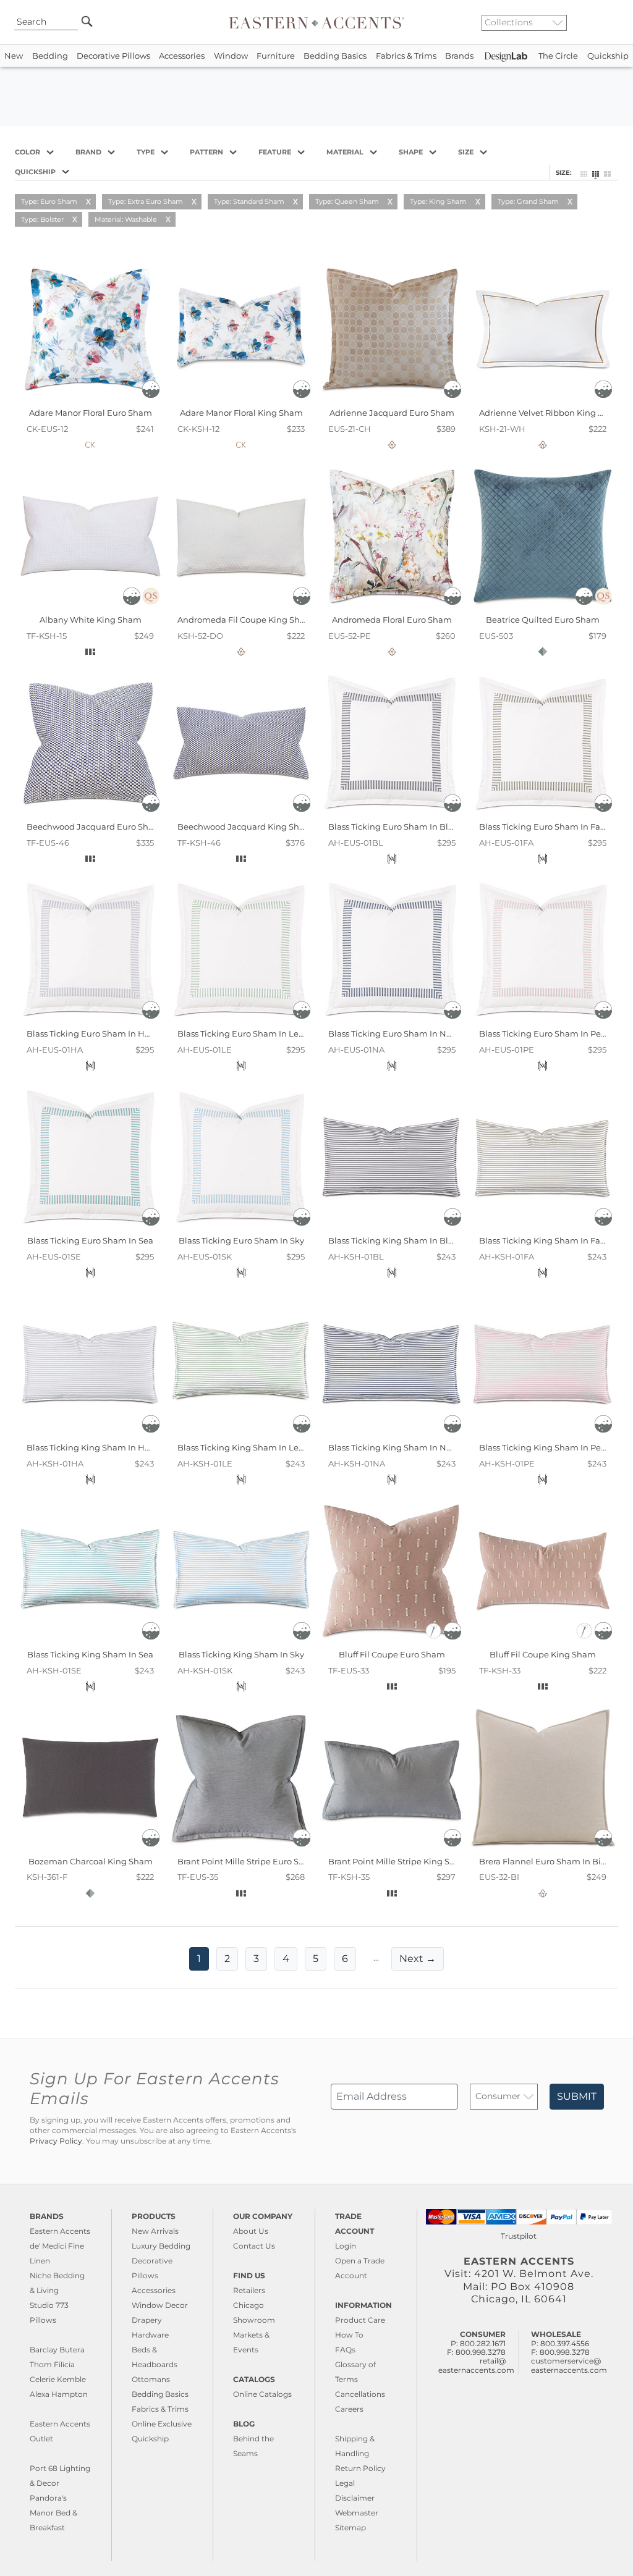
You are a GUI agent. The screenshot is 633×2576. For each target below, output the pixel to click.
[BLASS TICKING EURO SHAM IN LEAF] (241, 1020)
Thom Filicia (52, 2364)
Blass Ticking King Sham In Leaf (242, 1447)
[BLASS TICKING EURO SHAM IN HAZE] (90, 1020)
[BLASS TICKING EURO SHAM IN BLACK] (392, 813)
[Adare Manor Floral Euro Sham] (90, 399)
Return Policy (360, 2468)
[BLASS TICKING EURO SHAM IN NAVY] (392, 1020)
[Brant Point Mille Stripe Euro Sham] (241, 1847)
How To (349, 2335)
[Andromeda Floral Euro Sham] (392, 606)
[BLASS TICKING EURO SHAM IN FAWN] (543, 813)
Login (346, 2246)
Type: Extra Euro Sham (146, 201)
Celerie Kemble (58, 2379)
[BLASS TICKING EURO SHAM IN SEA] (90, 1227)
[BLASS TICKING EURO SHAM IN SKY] (241, 1227)
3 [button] (256, 1959)
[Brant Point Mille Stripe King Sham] (392, 1847)
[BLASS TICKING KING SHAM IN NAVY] (392, 1434)
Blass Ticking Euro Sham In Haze (93, 1033)
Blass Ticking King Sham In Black (395, 1240)
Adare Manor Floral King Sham (241, 413)
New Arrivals (155, 2231)
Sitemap (350, 2528)
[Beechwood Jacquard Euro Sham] (90, 813)
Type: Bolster (42, 219)
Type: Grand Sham (528, 201)
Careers (349, 2409)
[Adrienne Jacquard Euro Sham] (392, 399)
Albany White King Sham (91, 620)
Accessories (182, 56)
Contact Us (254, 2246)
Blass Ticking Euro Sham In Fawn (546, 827)
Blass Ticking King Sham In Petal (545, 1447)
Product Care (360, 2320)
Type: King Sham (438, 201)
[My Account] (605, 22)
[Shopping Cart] (615, 22)
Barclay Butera (57, 2350)
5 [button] (316, 1959)
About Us (251, 2231)
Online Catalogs (262, 2394)
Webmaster (357, 2513)
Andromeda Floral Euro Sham (392, 620)
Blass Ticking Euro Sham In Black (395, 827)
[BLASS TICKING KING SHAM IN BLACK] (392, 1227)
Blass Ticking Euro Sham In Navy (394, 1033)
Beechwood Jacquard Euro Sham (94, 827)
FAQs (345, 2350)
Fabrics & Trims (406, 56)
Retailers (249, 2290)
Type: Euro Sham (49, 201)
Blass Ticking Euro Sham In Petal (545, 1033)
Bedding (50, 56)
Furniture (276, 56)
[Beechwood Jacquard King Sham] (241, 813)
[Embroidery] (434, 1636)
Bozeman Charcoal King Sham (91, 1861)
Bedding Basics (335, 56)
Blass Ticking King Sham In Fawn (546, 1240)
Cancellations (360, 2394)
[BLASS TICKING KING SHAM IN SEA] (90, 1641)
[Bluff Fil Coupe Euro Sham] (392, 1641)
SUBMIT (577, 2096)
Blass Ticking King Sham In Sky (241, 1654)
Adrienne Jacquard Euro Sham (392, 413)
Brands (459, 56)
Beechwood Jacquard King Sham (245, 827)
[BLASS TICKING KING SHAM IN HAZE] (90, 1434)
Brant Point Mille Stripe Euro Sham (248, 1861)
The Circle (558, 56)
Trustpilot (519, 2236)
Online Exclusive (162, 2424)
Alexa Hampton (59, 2394)
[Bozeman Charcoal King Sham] (90, 1847)
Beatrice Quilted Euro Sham (543, 620)
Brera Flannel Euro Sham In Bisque (550, 1861)
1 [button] (199, 1959)
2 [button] (227, 1959)
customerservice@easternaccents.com (569, 2365)
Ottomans (151, 2379)
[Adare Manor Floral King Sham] (241, 399)
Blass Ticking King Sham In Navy (394, 1447)
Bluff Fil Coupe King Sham (543, 1654)
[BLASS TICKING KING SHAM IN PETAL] (543, 1434)
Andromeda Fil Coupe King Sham (245, 620)
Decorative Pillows (113, 56)
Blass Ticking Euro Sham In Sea (90, 1240)
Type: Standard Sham (249, 201)
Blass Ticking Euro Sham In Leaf (242, 1033)
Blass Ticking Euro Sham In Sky (241, 1240)
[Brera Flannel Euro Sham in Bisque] (543, 1847)
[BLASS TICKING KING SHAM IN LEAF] (241, 1434)
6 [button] (345, 1959)
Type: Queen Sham (347, 201)
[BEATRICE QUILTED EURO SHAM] (543, 606)
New (14, 56)
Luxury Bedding (161, 2246)
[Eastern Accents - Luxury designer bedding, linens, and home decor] (316, 22)
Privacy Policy (56, 2141)
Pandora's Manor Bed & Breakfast (53, 2513)
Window (231, 56)
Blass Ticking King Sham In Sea (90, 1654)
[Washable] (151, 395)
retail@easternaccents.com (476, 2365)
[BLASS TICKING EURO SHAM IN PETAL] (543, 1020)
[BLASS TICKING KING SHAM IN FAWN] (543, 1227)
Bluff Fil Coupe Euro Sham (392, 1654)
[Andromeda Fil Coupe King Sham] (241, 606)
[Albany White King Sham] (90, 606)
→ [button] (418, 1959)
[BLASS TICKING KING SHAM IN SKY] (241, 1641)
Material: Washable (126, 219)
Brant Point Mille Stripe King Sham (398, 1861)
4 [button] (286, 1959)
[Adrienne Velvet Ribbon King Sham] (543, 399)
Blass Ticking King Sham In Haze (93, 1447)
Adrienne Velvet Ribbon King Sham (550, 413)
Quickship (608, 56)
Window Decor (160, 2305)
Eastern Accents (60, 2231)
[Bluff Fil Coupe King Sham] (543, 1641)
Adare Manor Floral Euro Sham (91, 413)
